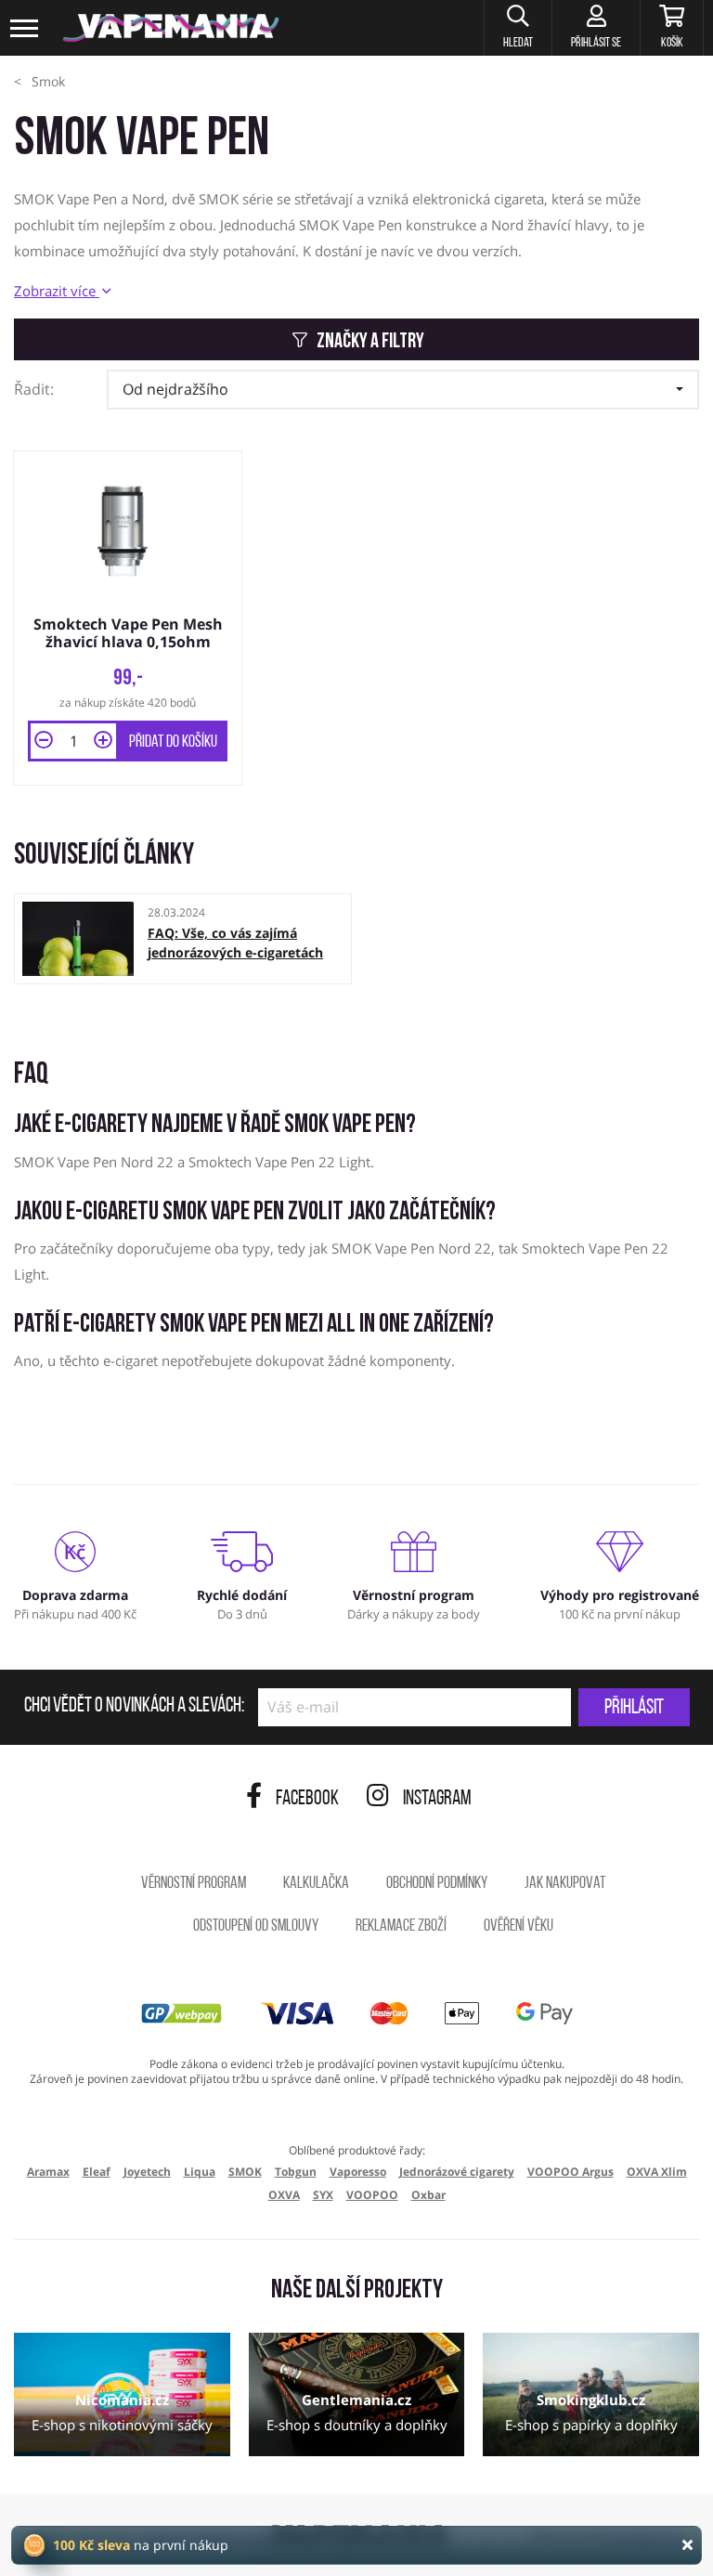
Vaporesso (358, 2172)
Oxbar (428, 2195)
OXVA (284, 2195)
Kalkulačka (316, 1884)
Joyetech (147, 2172)
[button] (518, 28)
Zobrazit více (57, 291)
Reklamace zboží (401, 1927)
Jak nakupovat (565, 1884)
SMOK (245, 2172)
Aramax (48, 2172)
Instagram (437, 1799)
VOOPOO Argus (570, 2172)
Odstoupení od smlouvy (256, 1927)
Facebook (307, 1799)
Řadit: (34, 389)
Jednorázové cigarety (457, 2172)
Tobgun (296, 2172)
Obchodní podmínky (437, 1884)
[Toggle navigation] (25, 28)
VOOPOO (372, 2195)
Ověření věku (519, 1927)
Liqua (200, 2172)
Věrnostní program (194, 1884)
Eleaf (97, 2172)
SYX (323, 2195)
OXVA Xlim (657, 2172)
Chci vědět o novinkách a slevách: (134, 1707)
